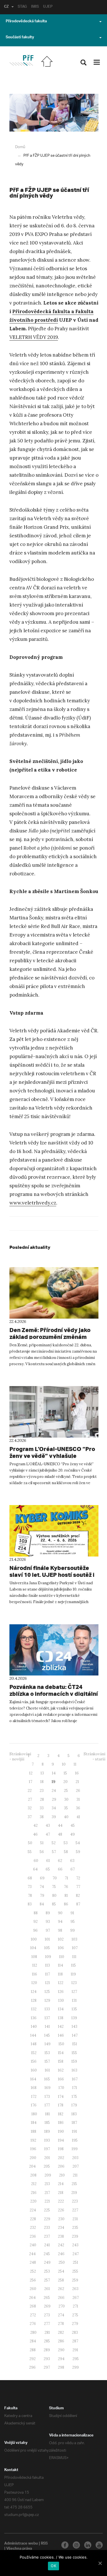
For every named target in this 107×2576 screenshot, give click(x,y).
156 (34, 2061)
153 (47, 2053)
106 (61, 1948)
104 (33, 1948)
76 (66, 1887)
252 (33, 2271)
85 (54, 1904)
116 (35, 1974)
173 (47, 2097)
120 (34, 1983)
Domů (20, 147)
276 (33, 2324)
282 (61, 2332)
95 (73, 1922)
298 (61, 2367)
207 (76, 2166)
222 (61, 2201)
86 (66, 1904)
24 (54, 1791)
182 (61, 2114)
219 (74, 2193)
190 (61, 2131)
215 (74, 2184)
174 (61, 2097)
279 (75, 2324)
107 (75, 1948)
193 (47, 2140)
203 (75, 2158)
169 (48, 2088)
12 (31, 1773)
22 (30, 1791)
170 (61, 2088)
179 (74, 2105)
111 (74, 1957)
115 (73, 1965)
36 (78, 1808)
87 (78, 1904)
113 (48, 1965)
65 (48, 1869)
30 (66, 1799)
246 (61, 2254)
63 (72, 1861)
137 (47, 2018)
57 (54, 1852)
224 (33, 2210)
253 (47, 2271)
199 (75, 2149)
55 (30, 1852)
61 (48, 1861)
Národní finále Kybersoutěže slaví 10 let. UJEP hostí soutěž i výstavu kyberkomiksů (52, 1575)
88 (36, 1913)
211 (75, 2175)
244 (32, 2254)
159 (74, 2061)
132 (34, 2009)
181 (48, 2114)
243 (75, 2245)
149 (48, 2044)
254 (61, 2271)
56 (42, 1852)
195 (75, 2140)
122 (61, 1983)
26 (78, 1791)
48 (60, 1834)
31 (78, 1799)
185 (47, 2123)
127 (74, 1992)
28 (42, 1799)
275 (75, 2315)
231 (75, 2219)
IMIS (35, 7)
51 (42, 1843)
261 (47, 2289)
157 (47, 2061)
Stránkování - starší (94, 1757)
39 (54, 1817)
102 (61, 1939)
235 (75, 2228)
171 (75, 2088)
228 (33, 2219)
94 (60, 1922)
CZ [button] (6, 7)
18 (42, 1782)
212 (34, 2184)
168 (34, 2088)
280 (33, 2332)
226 (61, 2210)
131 (74, 2000)
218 (61, 2193)
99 (72, 1930)
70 (55, 1878)
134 (61, 2009)
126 (61, 1992)
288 (33, 2350)
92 (36, 1922)
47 (48, 1834)
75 (54, 1887)
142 (61, 2027)
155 (74, 2053)
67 (73, 1869)
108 (34, 1957)
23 (42, 1791)
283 (75, 2332)
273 (47, 2315)
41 (78, 1817)
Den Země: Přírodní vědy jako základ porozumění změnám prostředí (50, 1337)
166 (61, 2079)
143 (74, 2027)
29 (54, 1799)
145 (47, 2035)
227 (75, 2210)
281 (47, 2332)
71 (66, 1878)
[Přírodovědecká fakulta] (21, 60)
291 (75, 2350)
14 (54, 1773)
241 (47, 2245)
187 (74, 2123)
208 (33, 2175)
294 (61, 2359)
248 (33, 2262)
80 (54, 1896)
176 (34, 2105)
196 (33, 2149)
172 (34, 2097)
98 (60, 1930)
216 (34, 2193)
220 (33, 2201)
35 (66, 1808)
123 (74, 1983)
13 (42, 1773)
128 (34, 2000)
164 (33, 2079)
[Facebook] (65, 2545)
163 (74, 2070)
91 (72, 1913)
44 (60, 1825)
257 (47, 2280)
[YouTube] (99, 2545)
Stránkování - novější (20, 1757)
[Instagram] (76, 2545)
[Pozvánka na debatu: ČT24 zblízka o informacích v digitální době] (54, 1650)
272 (33, 2315)
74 (42, 1887)
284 (33, 2341)
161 (47, 2070)
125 (47, 1992)
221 (47, 2201)
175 (74, 2097)
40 (66, 1817)
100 (34, 1939)
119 (73, 1974)
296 (32, 2367)
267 (76, 2298)
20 (65, 1782)
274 (61, 2315)
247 (76, 2254)
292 (33, 2359)
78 (30, 1896)
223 (75, 2201)
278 (61, 2324)
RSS (44, 2544)
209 (48, 2175)
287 (75, 2341)
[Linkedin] (88, 2545)
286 (61, 2341)
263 (75, 2289)
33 (42, 1808)
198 (61, 2149)
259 (75, 2280)
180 (34, 2114)
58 (66, 1852)
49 (72, 1834)
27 (30, 1799)
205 (47, 2166)
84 (42, 1904)
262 (61, 2289)
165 (47, 2079)
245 (47, 2254)
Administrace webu (21, 2544)
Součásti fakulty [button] (20, 38)
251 (75, 2262)
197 (47, 2149)
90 (60, 1913)
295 (76, 2359)
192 (33, 2140)
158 (61, 2061)
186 (61, 2123)
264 (32, 2298)
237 (47, 2236)
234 (61, 2228)
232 (33, 2228)
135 (74, 2009)
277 (47, 2324)
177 (47, 2105)
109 (48, 1957)
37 (30, 1817)
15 (65, 1773)
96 (35, 1930)
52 (54, 1843)
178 (61, 2105)
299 (75, 2367)
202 (61, 2158)
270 (62, 2306)
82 (78, 1896)
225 (47, 2210)
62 (60, 1861)
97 (48, 1930)
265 (47, 2298)
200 (33, 2158)
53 (66, 1843)
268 (33, 2306)
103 (74, 1939)
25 (66, 1791)
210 (62, 2175)
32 (30, 1808)
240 (33, 2245)
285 (47, 2341)
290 (61, 2350)
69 (42, 1878)
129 (47, 2000)
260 (33, 2289)
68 (30, 1878)
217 (47, 2193)
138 (61, 2018)
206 (61, 2166)
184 (34, 2123)
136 (34, 2018)
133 (47, 2009)
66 (60, 1869)
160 (34, 2070)
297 (47, 2367)
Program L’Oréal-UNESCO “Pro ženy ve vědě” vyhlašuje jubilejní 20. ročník (52, 1456)
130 (61, 2000)
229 (47, 2219)
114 (60, 1965)
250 (62, 2262)
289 (47, 2350)
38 (42, 1817)
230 (61, 2219)
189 (47, 2131)
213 (47, 2184)
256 (33, 2280)
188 (34, 2131)
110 (62, 1957)
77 (78, 1887)
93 (48, 1922)
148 (34, 2044)
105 (47, 1948)
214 (61, 2184)
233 (47, 2228)
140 (34, 2027)
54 (78, 1843)
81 (66, 1896)
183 (74, 2114)
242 (61, 2245)
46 (35, 1834)
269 (47, 2306)
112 (35, 1965)
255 (75, 2271)
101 (47, 1939)
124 (34, 1992)
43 (48, 1825)
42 (36, 1825)
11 (75, 1764)
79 (42, 1896)
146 (61, 2035)
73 (30, 1887)
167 (75, 2079)
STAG (22, 7)
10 (64, 1764)
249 (47, 2262)
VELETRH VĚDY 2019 (34, 337)
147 (75, 2035)
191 (74, 2131)
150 (61, 2044)
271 (75, 2306)
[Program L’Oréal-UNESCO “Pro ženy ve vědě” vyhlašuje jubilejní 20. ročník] (54, 1412)
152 (34, 2053)
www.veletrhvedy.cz (33, 1203)
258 (61, 2280)
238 (61, 2236)
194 (61, 2140)
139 (74, 2018)
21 (77, 1782)
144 (33, 2035)
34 (54, 1808)
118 (60, 1974)
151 (75, 2044)
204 (32, 2166)
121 (48, 1983)
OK (53, 2566)
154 (61, 2053)
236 (33, 2236)
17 (31, 1782)
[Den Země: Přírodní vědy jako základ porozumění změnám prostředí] (54, 1293)
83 (30, 1904)
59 (78, 1852)
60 (36, 1861)
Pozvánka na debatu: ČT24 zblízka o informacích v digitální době (54, 1694)
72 (78, 1878)
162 (61, 2070)
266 (61, 2298)
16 (77, 1773)
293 (47, 2359)
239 (75, 2236)
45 (73, 1825)
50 (30, 1843)
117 (48, 1974)
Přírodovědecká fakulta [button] (26, 22)
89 (48, 1913)
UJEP (48, 7)
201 (47, 2158)
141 (47, 2027)
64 (35, 1869)
